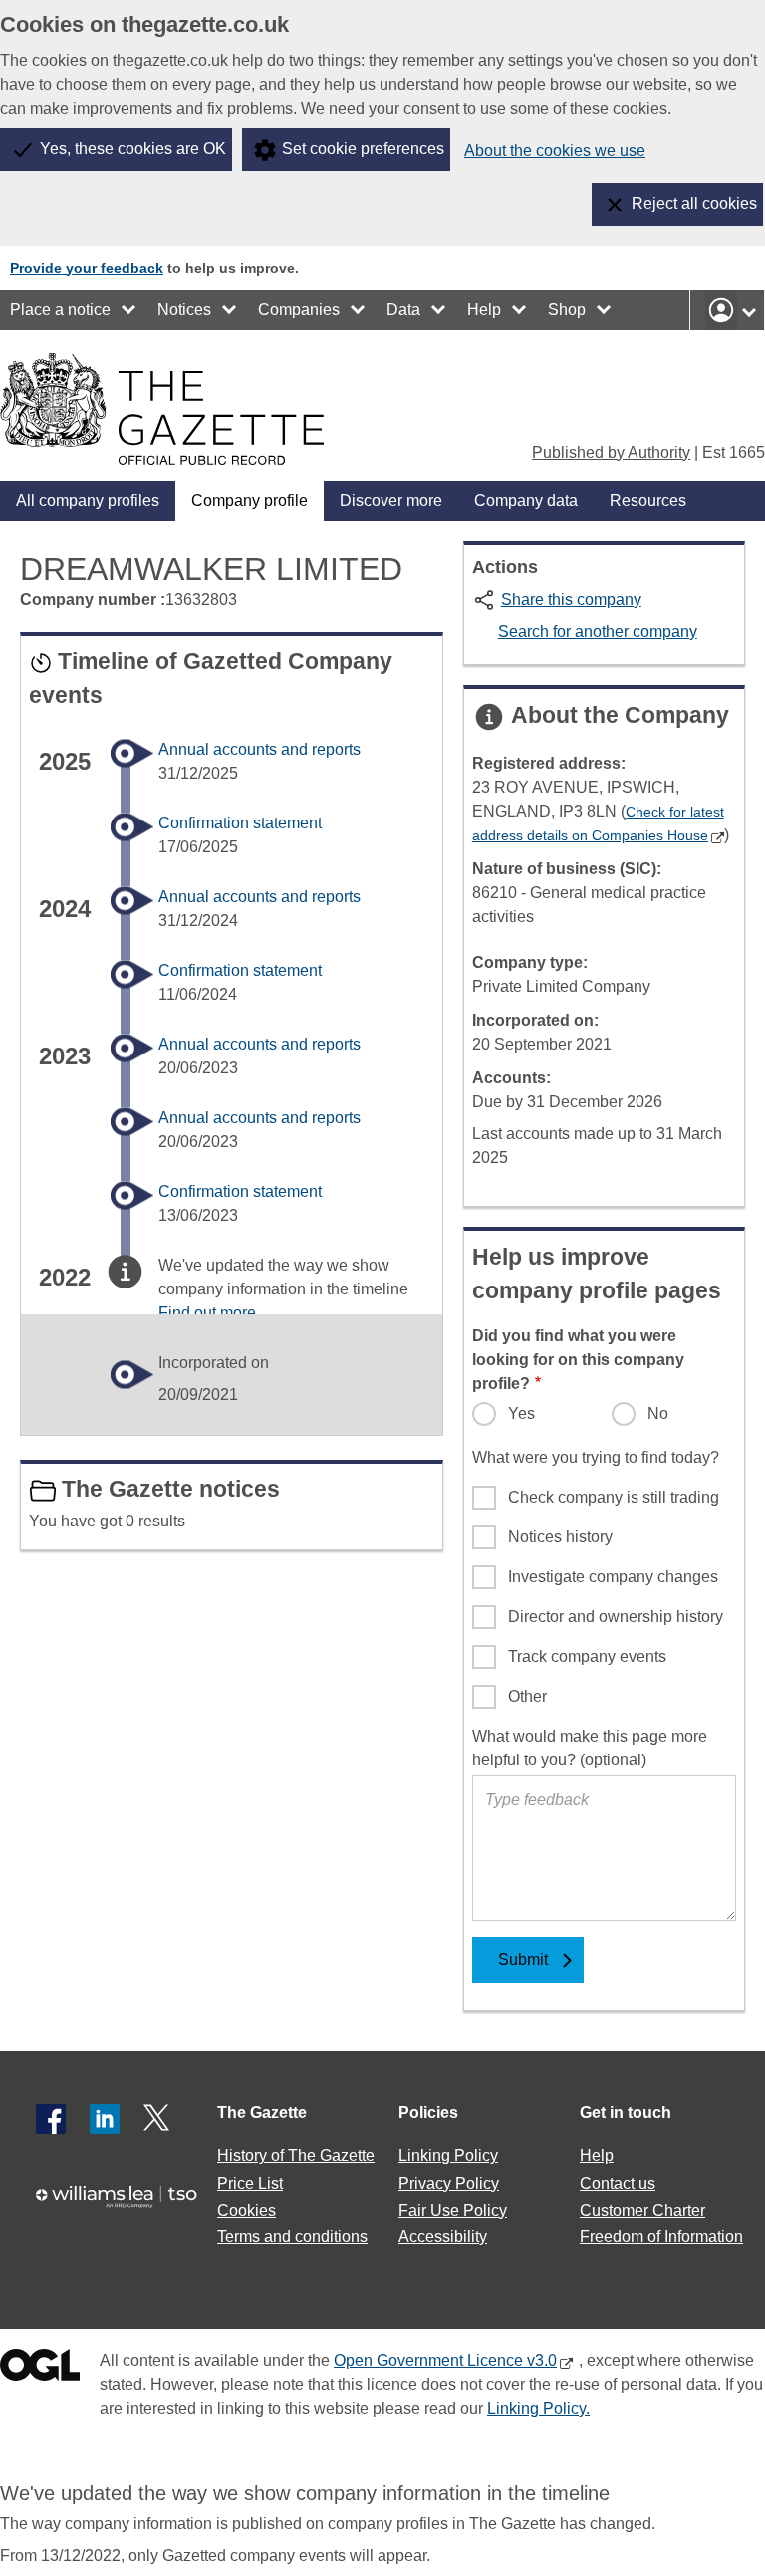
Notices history (560, 1537)
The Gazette (262, 2112)
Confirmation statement (240, 823)
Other (527, 1696)
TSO (124, 2206)
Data (403, 309)
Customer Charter (642, 2210)
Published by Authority (611, 453)
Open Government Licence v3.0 (445, 2360)
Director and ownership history (616, 1617)
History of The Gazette (296, 2155)
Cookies (247, 2210)
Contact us (618, 2183)
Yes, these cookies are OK (133, 149)
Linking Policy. (538, 2408)
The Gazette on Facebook (51, 2119)
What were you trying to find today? (596, 1457)
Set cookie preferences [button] (363, 149)
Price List (250, 2183)
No (658, 1413)
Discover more (391, 500)
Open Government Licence (40, 2369)
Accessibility (443, 2237)
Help (484, 309)
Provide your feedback (87, 268)
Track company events (587, 1656)
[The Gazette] (162, 409)
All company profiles (88, 500)
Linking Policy (448, 2155)
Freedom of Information (661, 2237)
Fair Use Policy (453, 2210)
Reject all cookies (694, 204)
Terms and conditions (292, 2237)
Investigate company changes (613, 1577)
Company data (526, 500)
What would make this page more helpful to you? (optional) (590, 1748)
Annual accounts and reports (259, 749)
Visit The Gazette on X (158, 2119)
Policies (428, 2112)
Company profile (250, 500)
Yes (521, 1413)
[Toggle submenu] (129, 310)
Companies (299, 309)
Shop (567, 309)
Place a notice (60, 309)
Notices (184, 309)
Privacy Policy (449, 2183)
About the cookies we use (555, 151)
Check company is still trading (614, 1497)
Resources (648, 500)
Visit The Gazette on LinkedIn (105, 2119)
